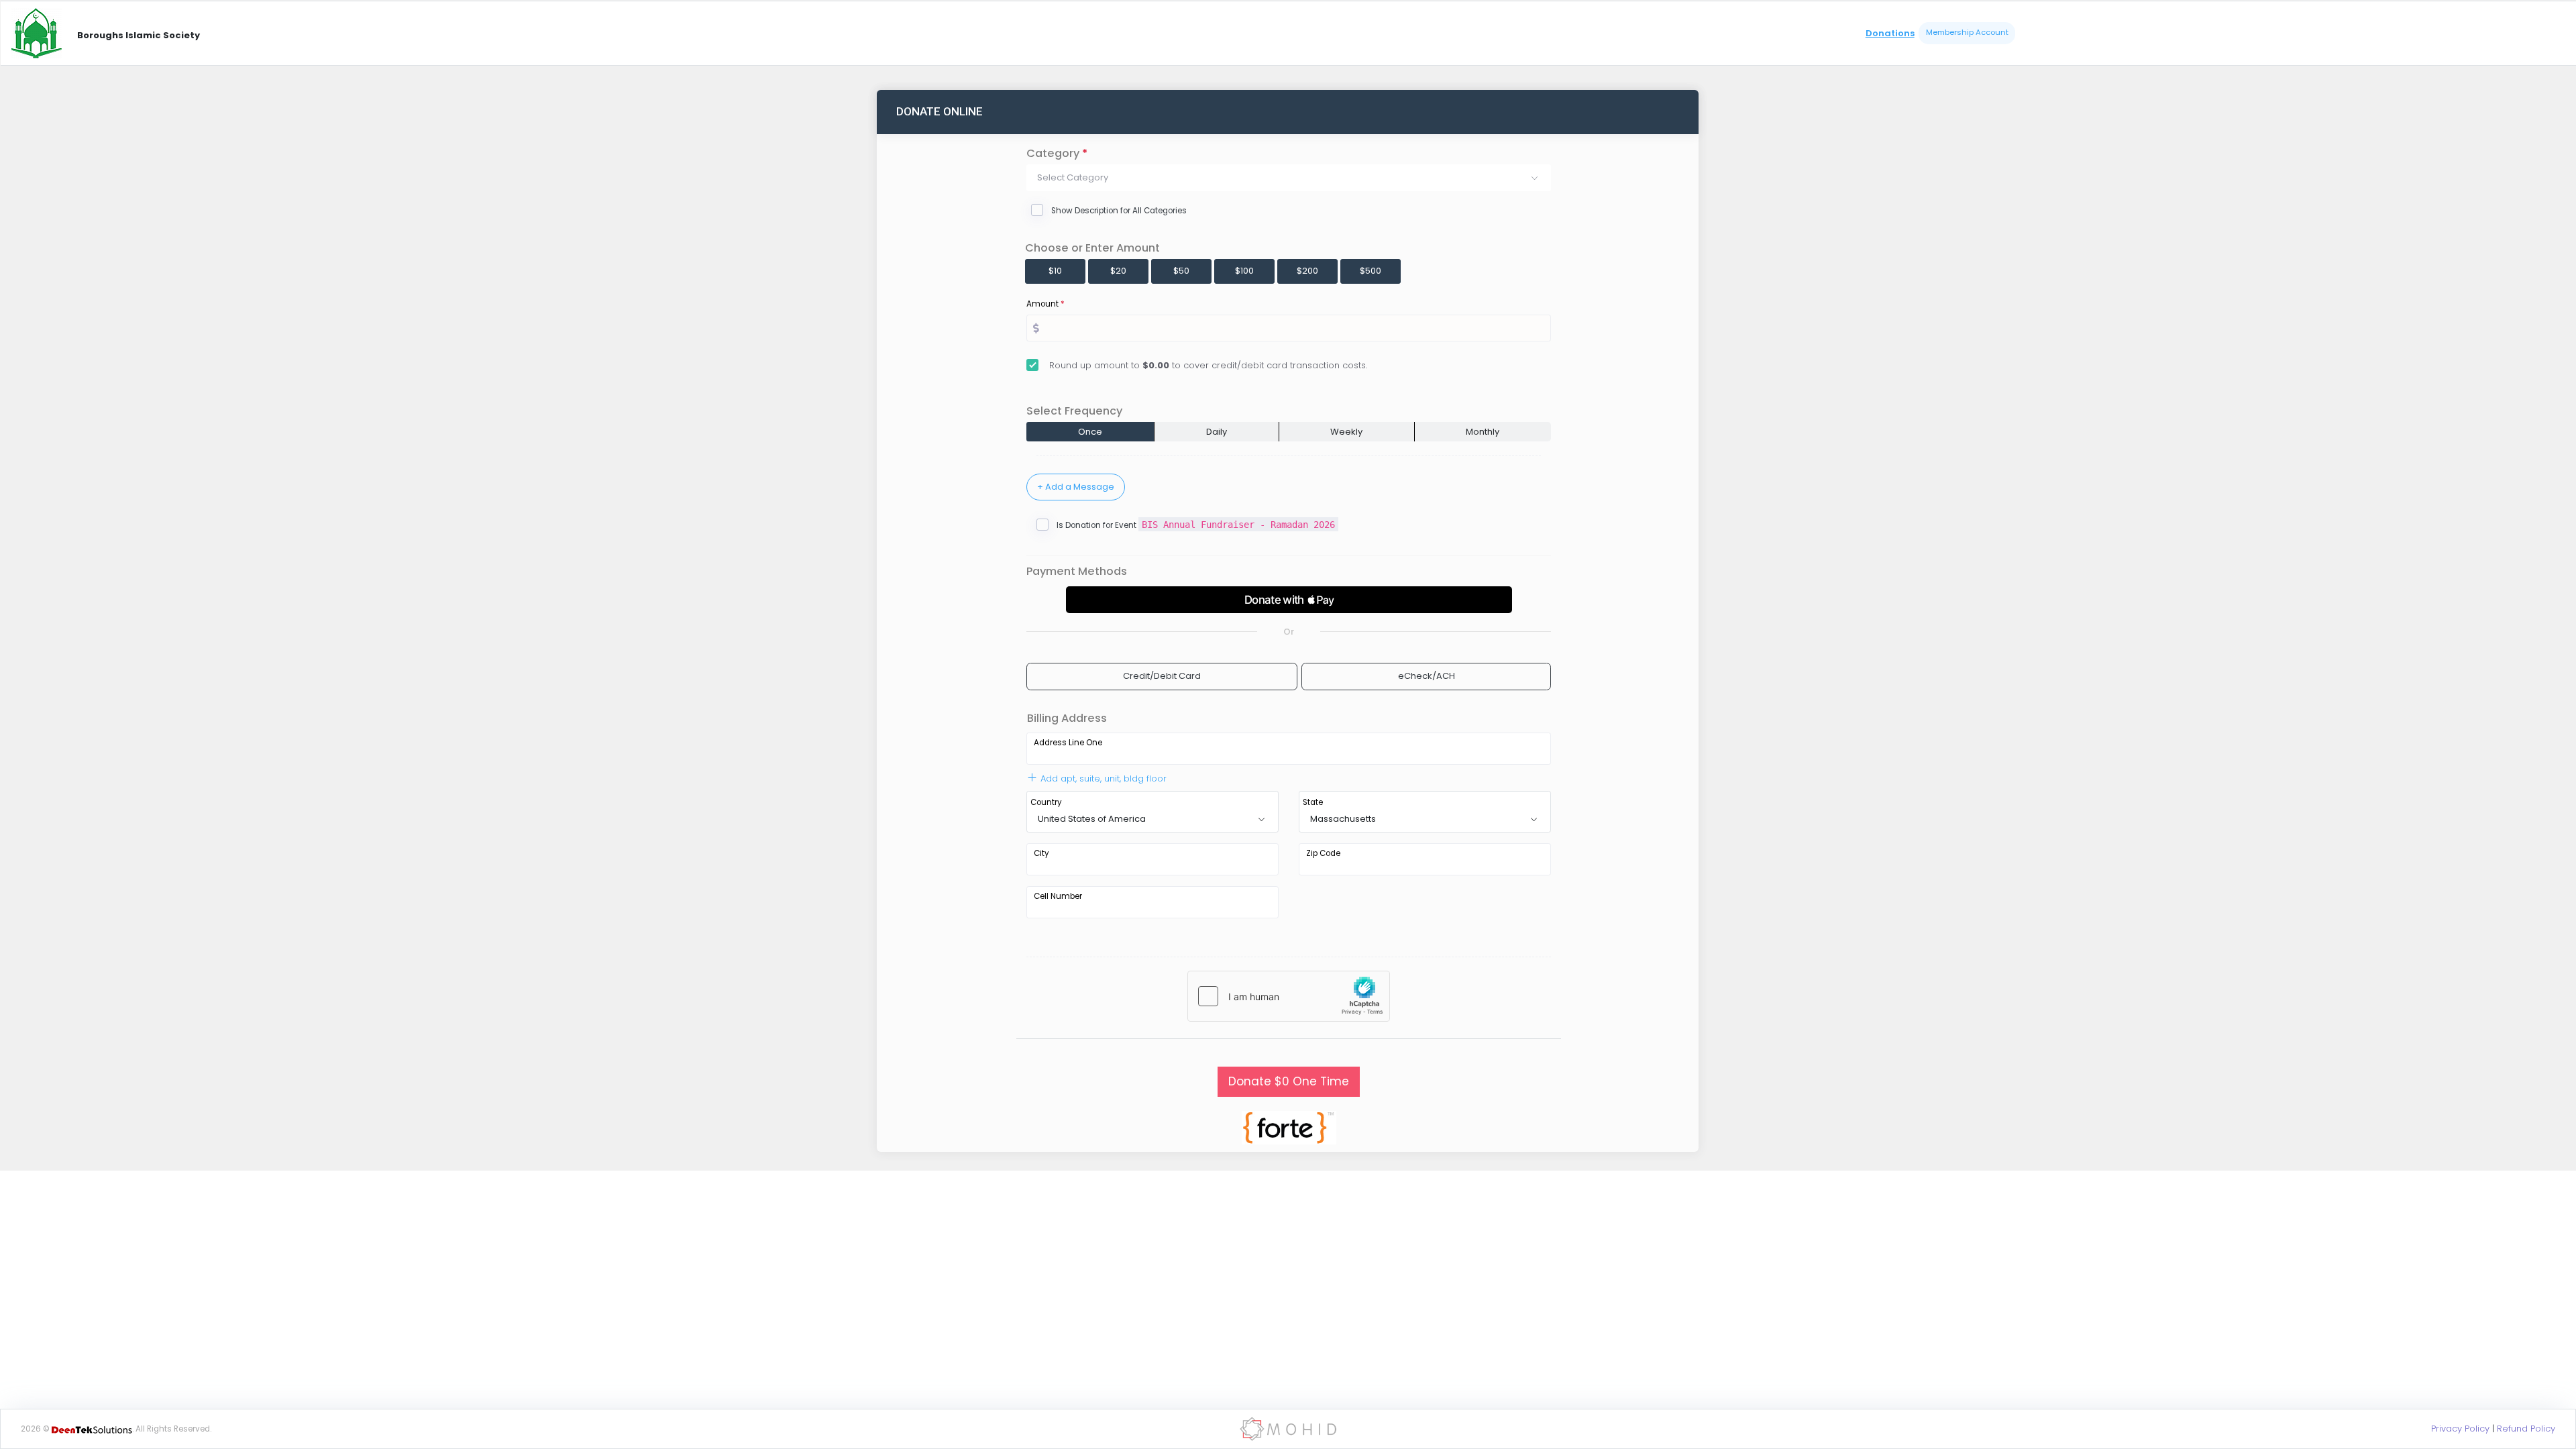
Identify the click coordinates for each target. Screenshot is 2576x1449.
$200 (1307, 271)
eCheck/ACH (1427, 676)
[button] (1289, 178)
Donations (1890, 33)
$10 (1055, 271)
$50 (1181, 271)
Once (1090, 432)
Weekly (1346, 432)
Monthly (1483, 432)
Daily (1217, 432)
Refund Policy (2526, 1429)
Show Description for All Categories (1119, 211)
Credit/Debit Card (1162, 676)
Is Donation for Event (1196, 525)
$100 (1244, 271)
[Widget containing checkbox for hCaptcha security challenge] (1289, 996)
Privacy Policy (2460, 1429)
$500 (1371, 271)
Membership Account (1967, 32)
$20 (1118, 271)
